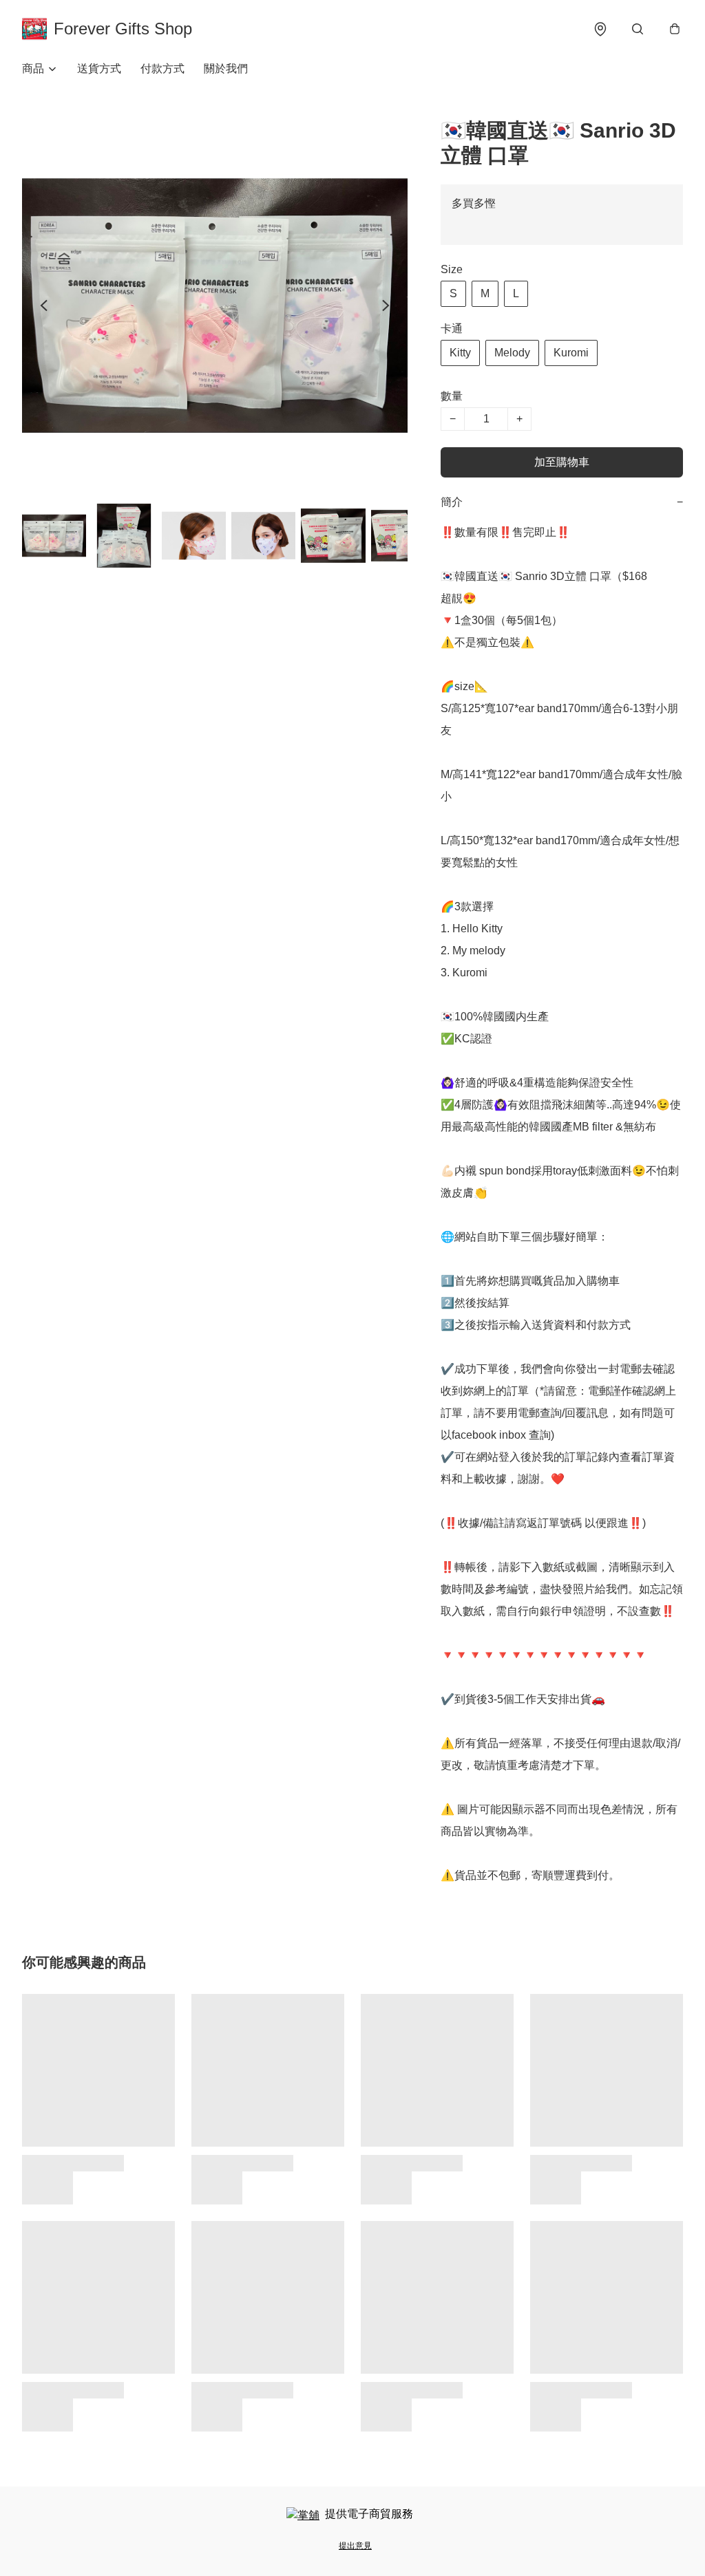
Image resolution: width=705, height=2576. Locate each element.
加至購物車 (562, 462)
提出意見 (355, 2546)
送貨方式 (99, 68)
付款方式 (162, 68)
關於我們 (226, 68)
